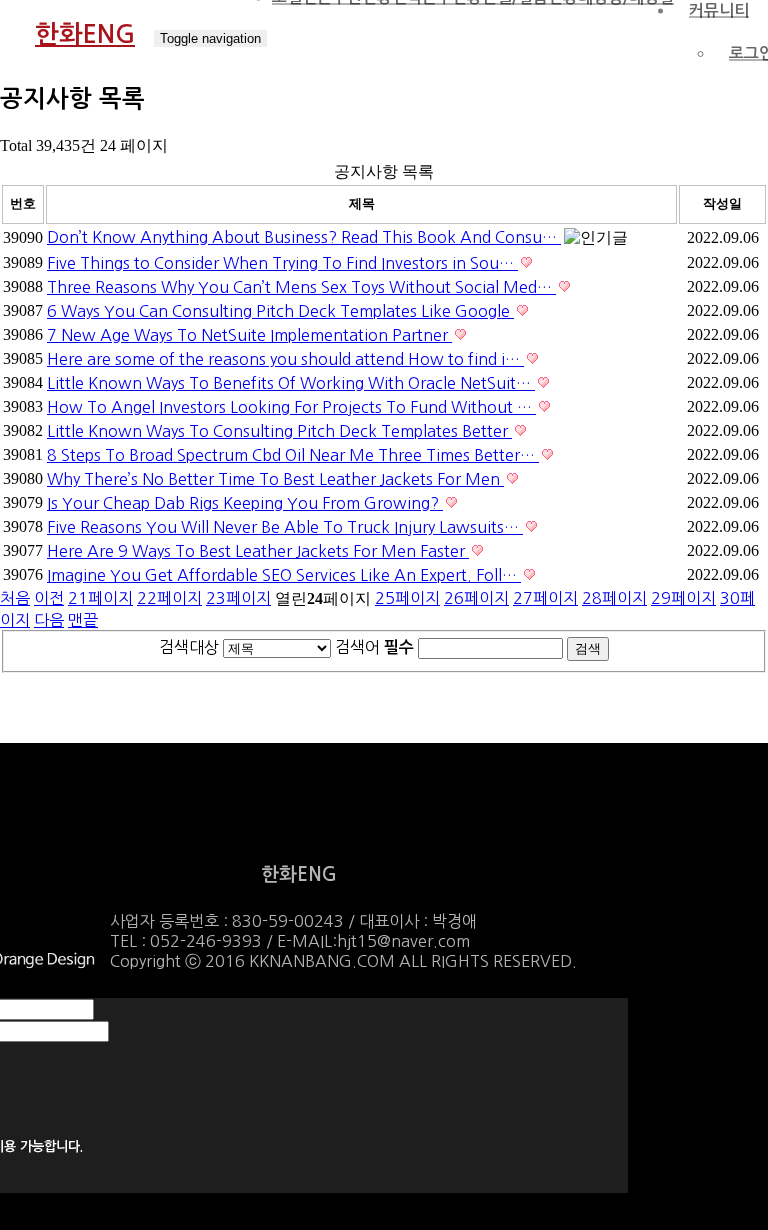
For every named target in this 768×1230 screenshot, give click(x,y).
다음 (49, 620)
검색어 (374, 647)
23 (238, 598)
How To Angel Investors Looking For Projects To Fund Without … (291, 407)
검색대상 (189, 647)
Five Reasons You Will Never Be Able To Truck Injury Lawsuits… (285, 527)
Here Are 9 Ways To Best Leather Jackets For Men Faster (258, 551)
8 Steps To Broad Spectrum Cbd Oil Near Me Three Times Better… (293, 455)
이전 (49, 598)
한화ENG (85, 34)
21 (100, 598)
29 (683, 598)
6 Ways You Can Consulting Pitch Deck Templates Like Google (280, 311)
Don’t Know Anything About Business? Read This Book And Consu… (304, 237)
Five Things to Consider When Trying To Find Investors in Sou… (282, 263)
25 (407, 598)
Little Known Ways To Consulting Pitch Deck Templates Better (279, 431)
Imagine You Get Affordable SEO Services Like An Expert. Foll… (284, 575)
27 (545, 598)
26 (476, 598)
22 (169, 598)
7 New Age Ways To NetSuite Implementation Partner (249, 335)
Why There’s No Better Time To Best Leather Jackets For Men (275, 479)
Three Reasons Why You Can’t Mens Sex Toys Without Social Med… (301, 287)
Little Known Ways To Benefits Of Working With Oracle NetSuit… (291, 383)
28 (614, 598)
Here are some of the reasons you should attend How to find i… (285, 359)
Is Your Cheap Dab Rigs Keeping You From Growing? (245, 503)
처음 (15, 598)
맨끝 (83, 620)
